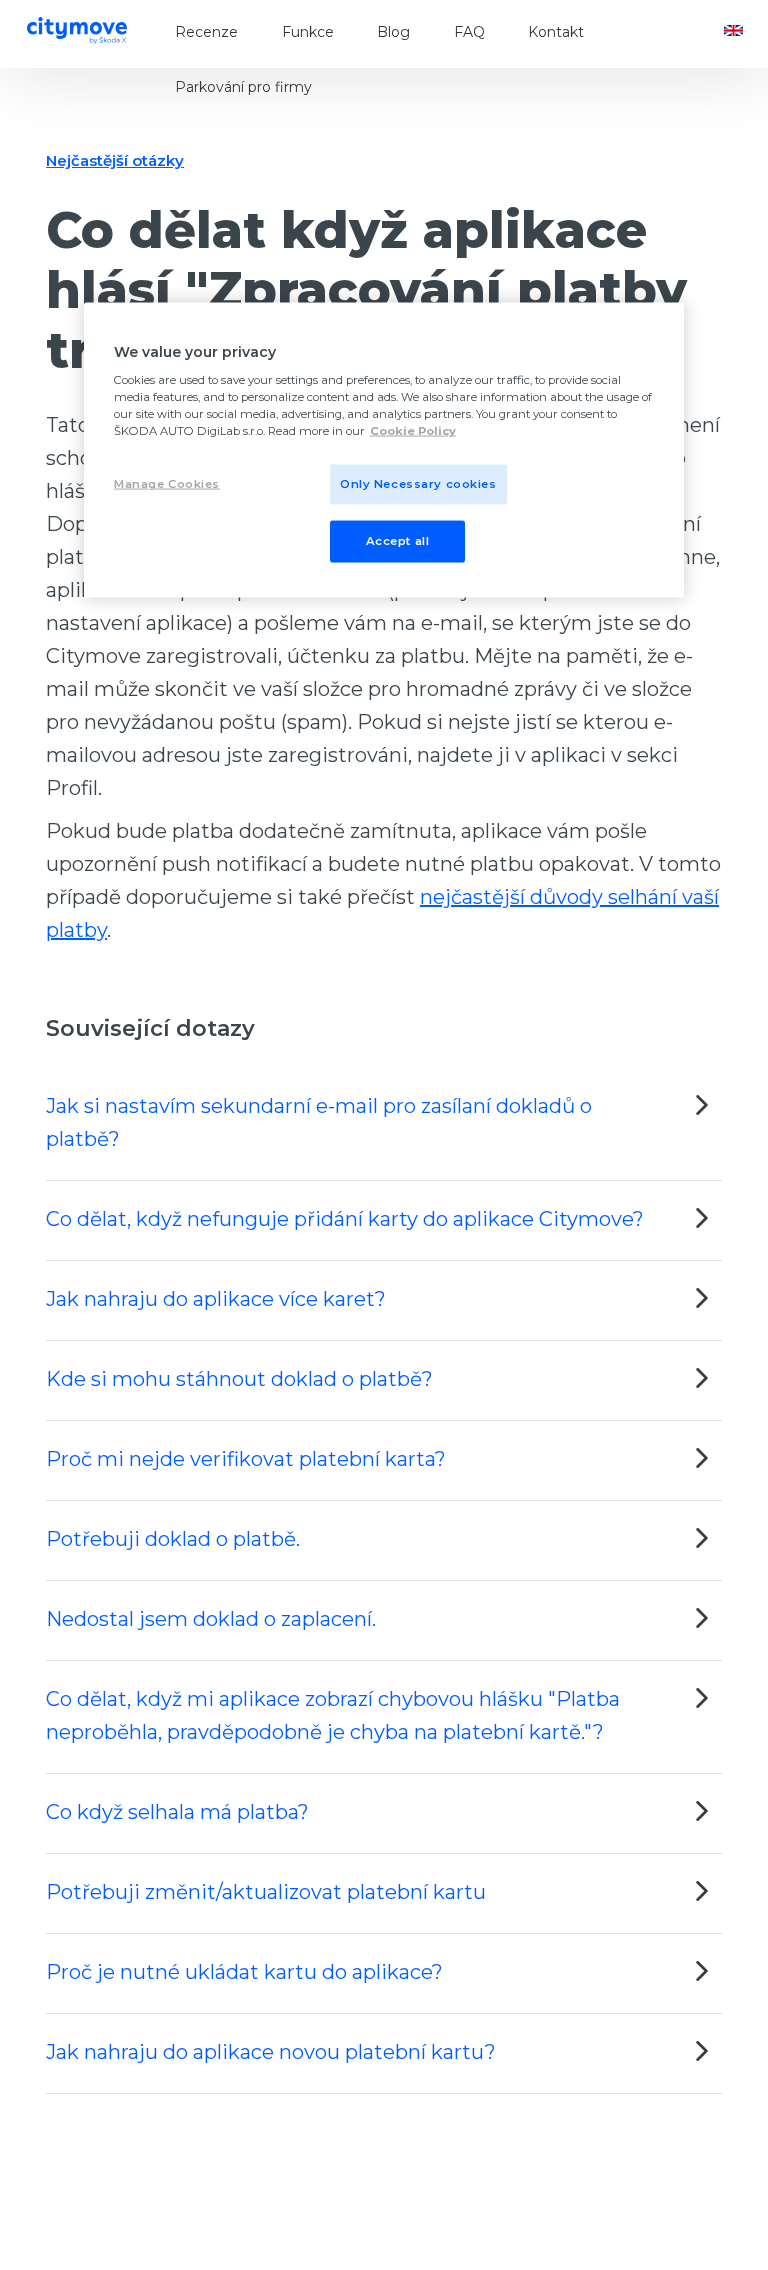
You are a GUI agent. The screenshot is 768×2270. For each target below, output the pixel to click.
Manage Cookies (167, 484)
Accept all (398, 541)
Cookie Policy (413, 431)
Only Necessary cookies (418, 484)
